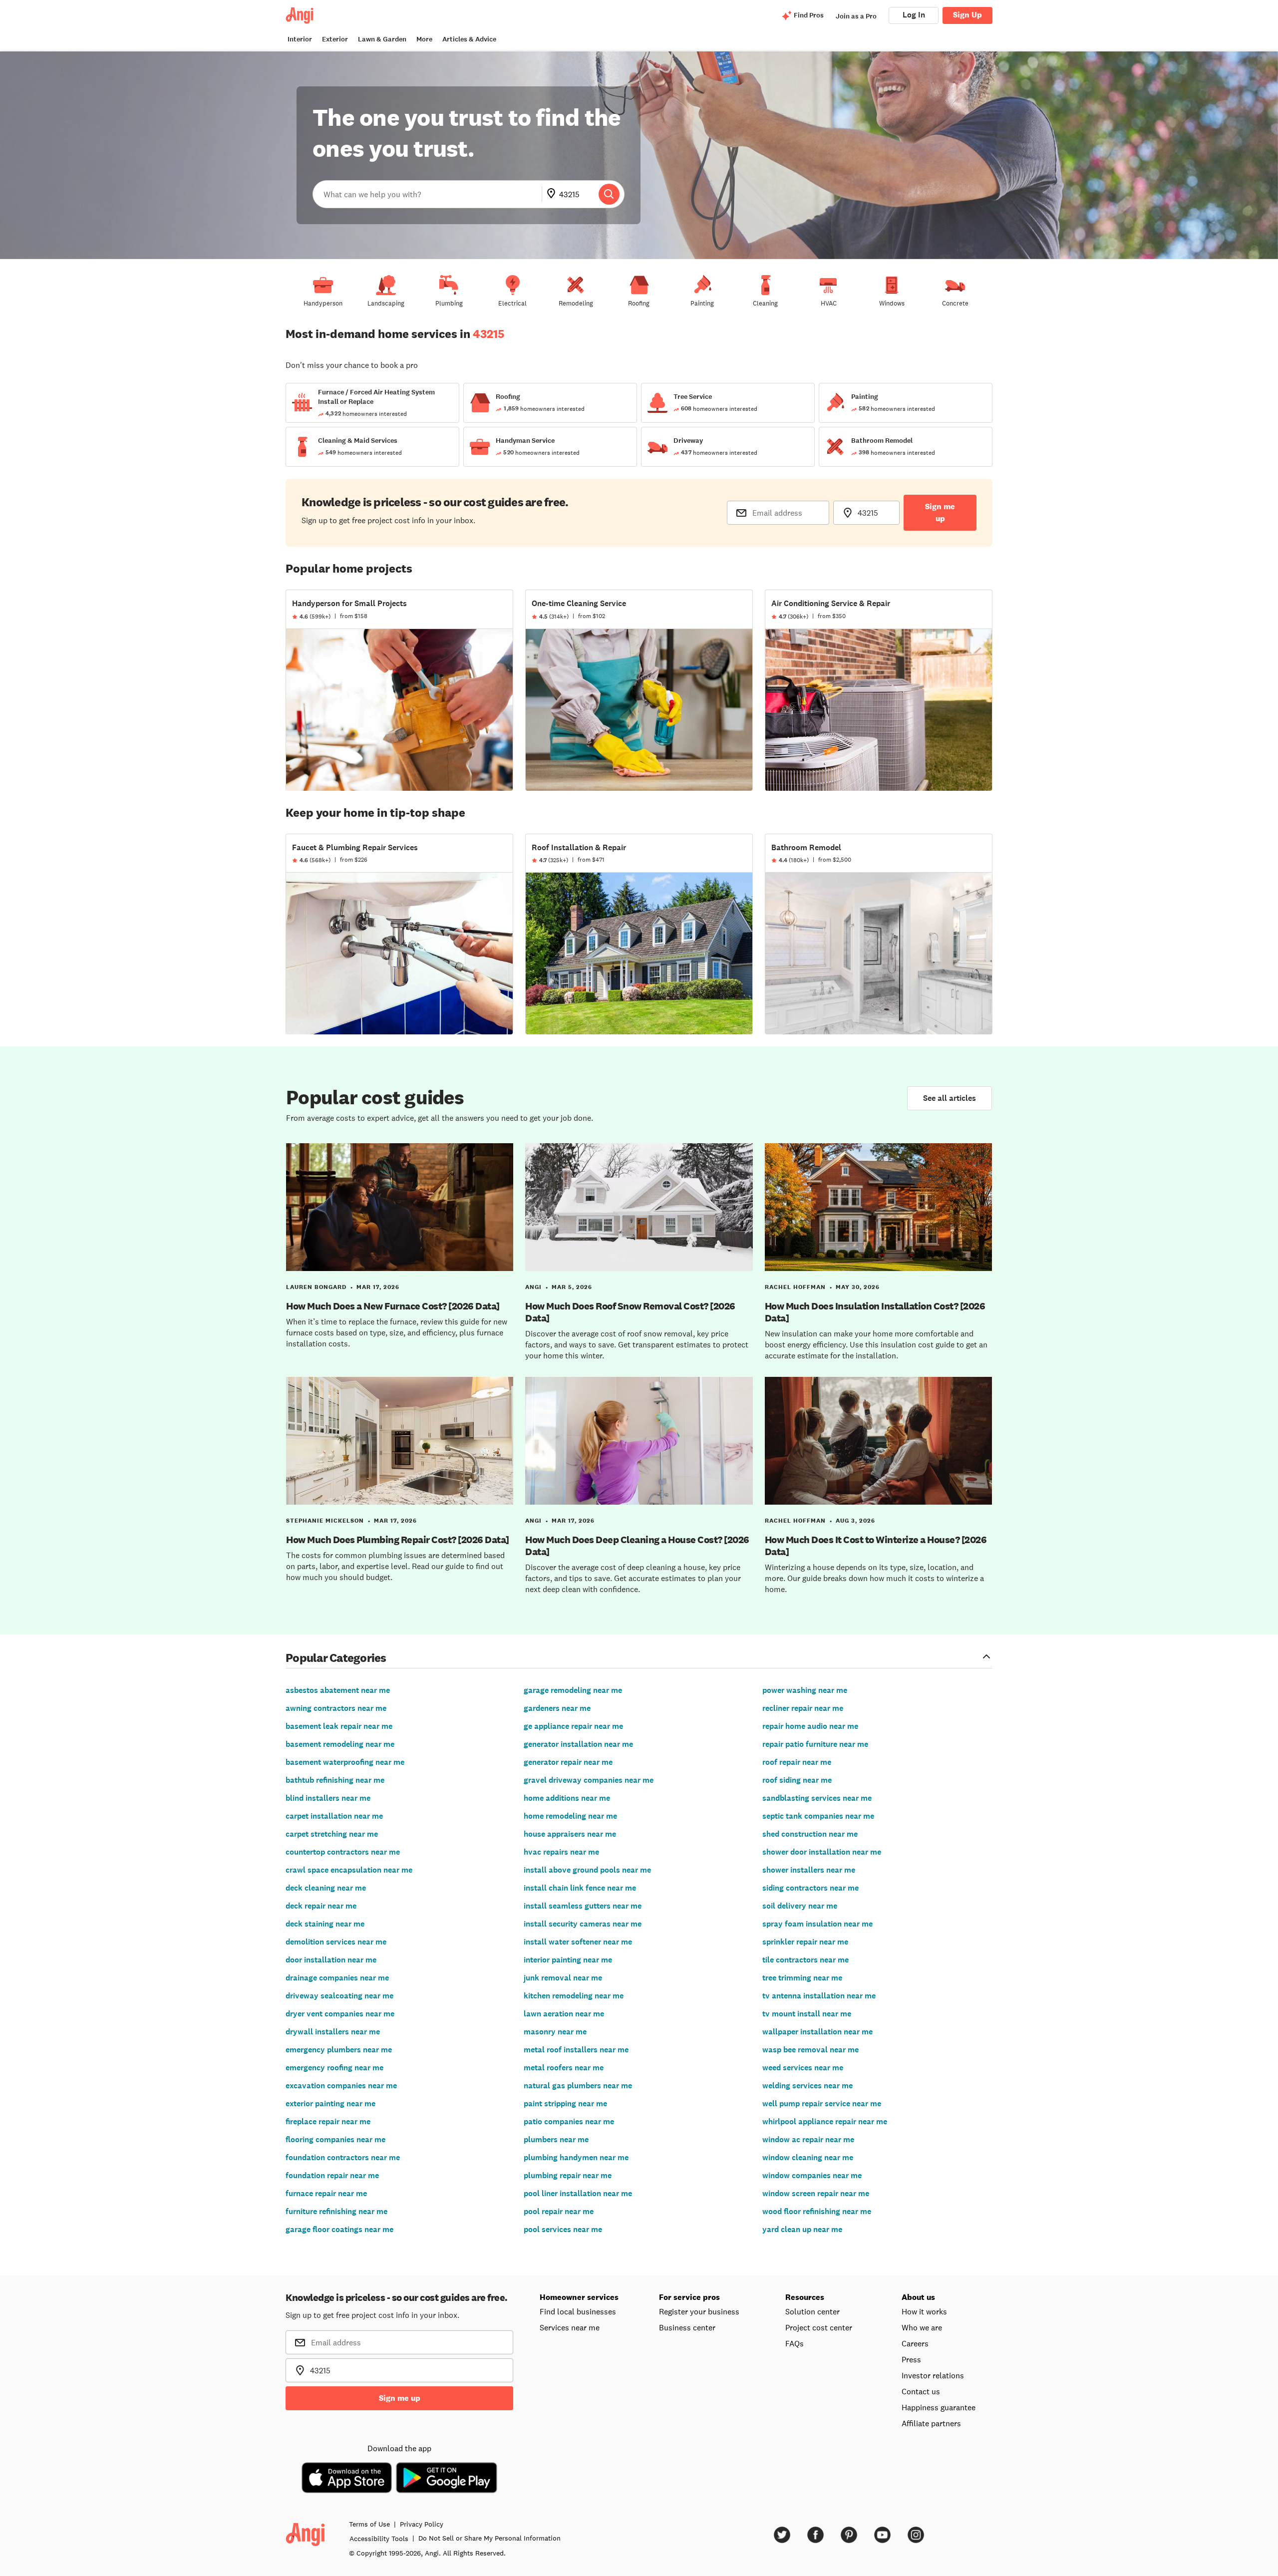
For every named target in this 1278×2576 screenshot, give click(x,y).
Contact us (921, 2391)
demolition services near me (336, 1942)
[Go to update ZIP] (553, 194)
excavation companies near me (341, 2086)
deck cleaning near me (326, 1888)
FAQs (795, 2343)
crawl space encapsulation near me (349, 1870)
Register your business (699, 2311)
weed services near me (803, 2068)
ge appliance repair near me (573, 1726)
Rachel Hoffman (795, 1287)
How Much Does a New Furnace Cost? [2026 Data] (393, 1306)
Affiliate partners (931, 2423)
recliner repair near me (803, 1708)
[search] (609, 194)
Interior (300, 39)
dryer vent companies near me (340, 2014)
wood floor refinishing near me (817, 2211)
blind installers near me (328, 1798)
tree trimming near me (802, 1978)
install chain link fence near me (580, 1888)
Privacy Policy (422, 2524)
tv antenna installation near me (819, 1996)
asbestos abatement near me (338, 1690)
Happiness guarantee (939, 2407)
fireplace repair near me (328, 2121)
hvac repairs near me (561, 1852)
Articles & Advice (469, 39)
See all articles (950, 1098)
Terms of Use (369, 2524)
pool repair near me (559, 2211)
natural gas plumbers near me (578, 2086)
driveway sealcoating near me (339, 1996)
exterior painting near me (330, 2103)
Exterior (335, 39)
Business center (687, 2327)
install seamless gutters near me (583, 1906)
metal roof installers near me (576, 2050)
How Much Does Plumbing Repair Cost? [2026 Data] (398, 1540)
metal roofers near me (564, 2068)
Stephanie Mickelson (325, 1521)
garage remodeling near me (573, 1690)
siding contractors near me (810, 1888)
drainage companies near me (337, 1978)
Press (911, 2359)
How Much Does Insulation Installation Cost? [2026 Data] (875, 1312)
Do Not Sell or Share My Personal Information (489, 2538)
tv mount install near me (807, 2014)
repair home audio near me (810, 1726)
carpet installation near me (334, 1816)
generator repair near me (568, 1762)
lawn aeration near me (564, 2014)
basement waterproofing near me (345, 1762)
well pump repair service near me (822, 2103)
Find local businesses (578, 2311)
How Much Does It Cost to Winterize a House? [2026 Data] (876, 1546)
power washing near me (805, 1690)
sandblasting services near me (817, 1798)
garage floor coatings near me (339, 2229)
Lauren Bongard (316, 1287)
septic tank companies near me (818, 1816)
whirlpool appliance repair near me (825, 2121)
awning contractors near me (336, 1708)
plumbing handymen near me (576, 2157)
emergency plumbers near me (339, 2050)
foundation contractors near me (343, 2157)
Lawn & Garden (382, 39)
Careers (915, 2343)
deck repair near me (321, 1906)
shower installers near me (809, 1870)
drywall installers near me (333, 2032)
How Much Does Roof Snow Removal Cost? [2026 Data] (630, 1312)
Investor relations (933, 2375)
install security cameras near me (583, 1924)
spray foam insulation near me (817, 1924)
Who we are (922, 2327)
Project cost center (819, 2327)
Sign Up (967, 15)
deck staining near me (325, 1924)
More (424, 39)
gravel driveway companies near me (589, 1780)
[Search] (609, 194)
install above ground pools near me (587, 1870)
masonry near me (555, 2032)
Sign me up (940, 512)
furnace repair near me (326, 2193)
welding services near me (807, 2086)
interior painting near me (568, 1960)
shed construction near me (810, 1834)
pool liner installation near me (578, 2193)
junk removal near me (563, 1978)
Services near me (570, 2327)
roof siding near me (797, 1780)
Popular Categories (336, 1657)
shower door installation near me (822, 1852)
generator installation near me (578, 1744)
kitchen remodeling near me (574, 1996)
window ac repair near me (808, 2139)
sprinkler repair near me (805, 1942)
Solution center (812, 2311)
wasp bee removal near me (810, 2050)
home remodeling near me (570, 1816)
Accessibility (379, 2539)
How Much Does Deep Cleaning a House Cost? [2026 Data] (637, 1546)
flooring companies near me (335, 2139)
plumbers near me (556, 2139)
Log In (914, 15)
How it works (924, 2311)
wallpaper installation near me (817, 2032)
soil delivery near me (800, 1906)
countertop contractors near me (343, 1852)
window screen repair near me (816, 2193)
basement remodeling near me (340, 1744)
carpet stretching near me (332, 1834)
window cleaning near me (808, 2157)
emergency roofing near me (334, 2068)
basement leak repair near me (339, 1726)
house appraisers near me (570, 1834)
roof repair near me (797, 1762)
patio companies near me (569, 2121)
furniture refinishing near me (336, 2211)
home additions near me (567, 1798)
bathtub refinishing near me (335, 1780)
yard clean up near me (802, 2229)
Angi (533, 1287)
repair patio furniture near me (815, 1744)
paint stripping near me (565, 2103)
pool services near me (563, 2229)
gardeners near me (557, 1708)
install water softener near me (578, 1942)
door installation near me (331, 1960)
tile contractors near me (805, 1960)
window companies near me (812, 2175)
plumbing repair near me (568, 2175)
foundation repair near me (332, 2175)
